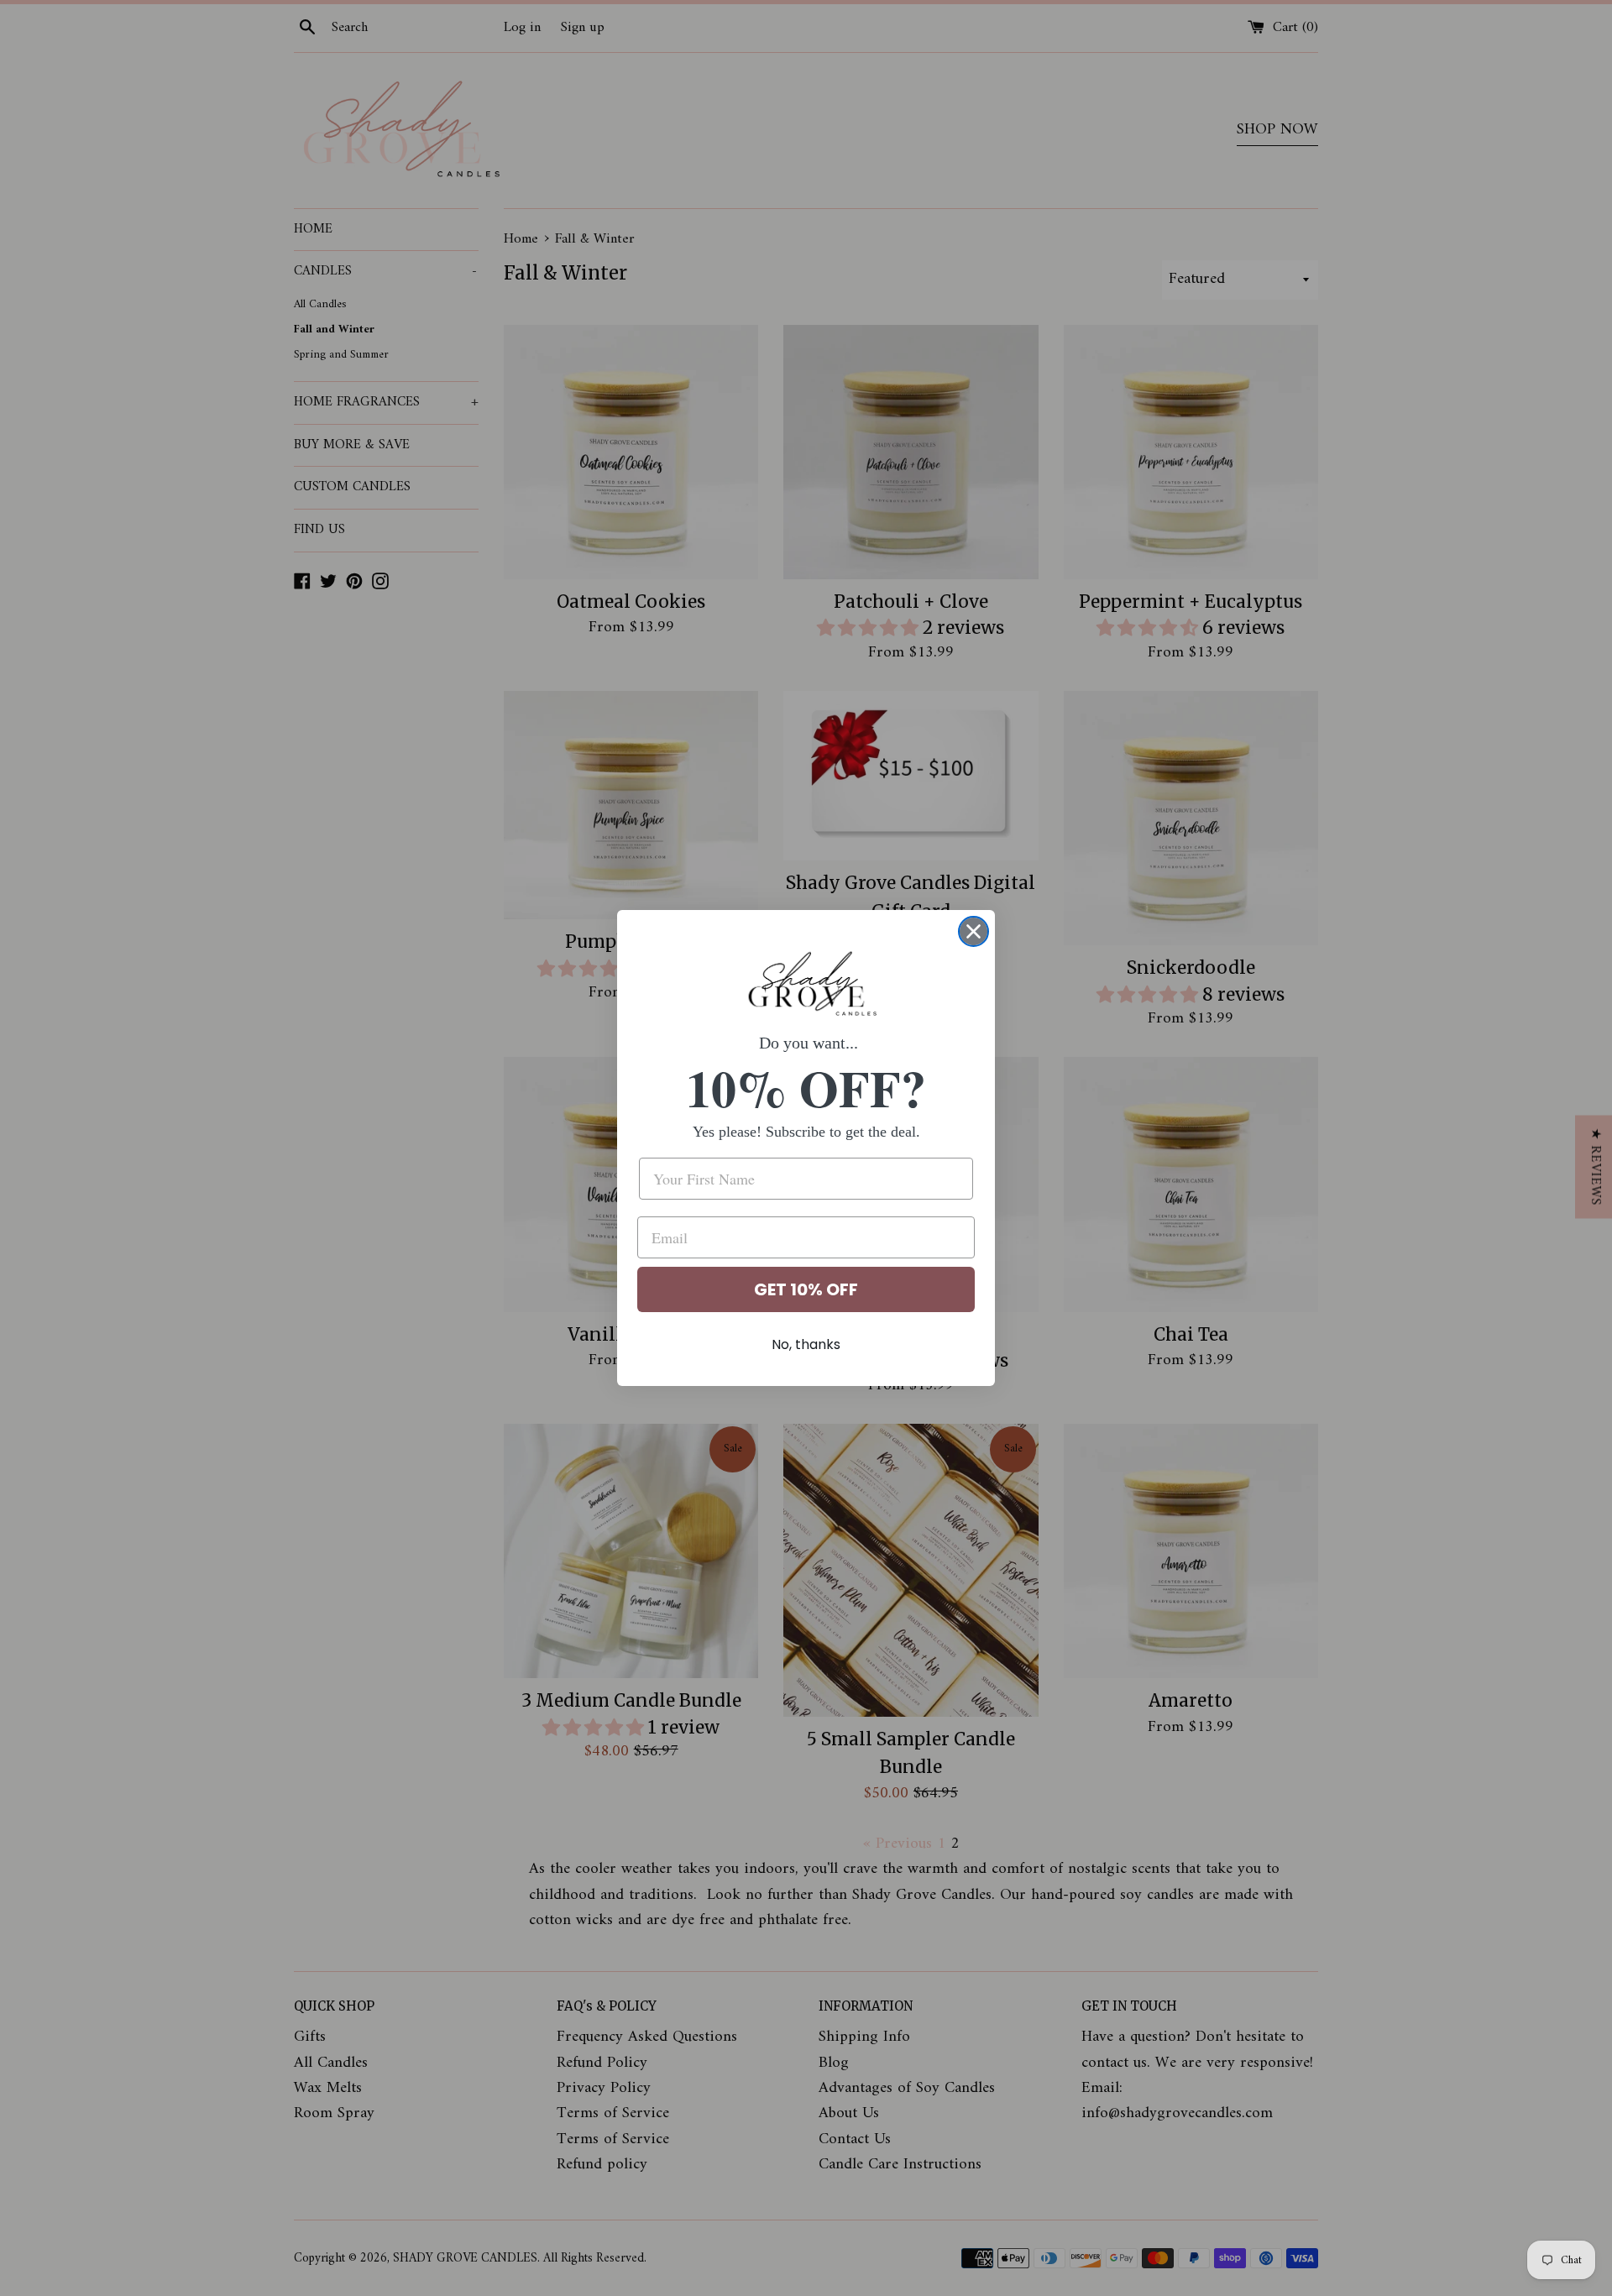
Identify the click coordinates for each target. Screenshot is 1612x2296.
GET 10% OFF (806, 1289)
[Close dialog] (973, 931)
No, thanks (806, 1344)
